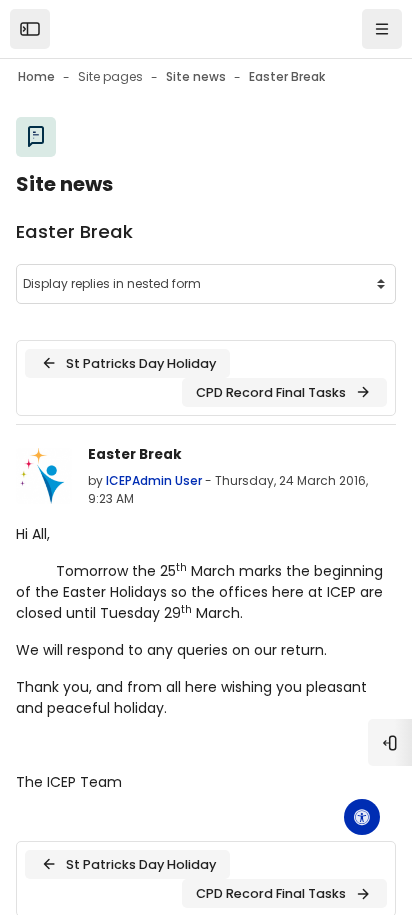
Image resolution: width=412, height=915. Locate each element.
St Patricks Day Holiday (141, 363)
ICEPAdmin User (154, 480)
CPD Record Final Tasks (271, 392)
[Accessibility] (362, 817)
